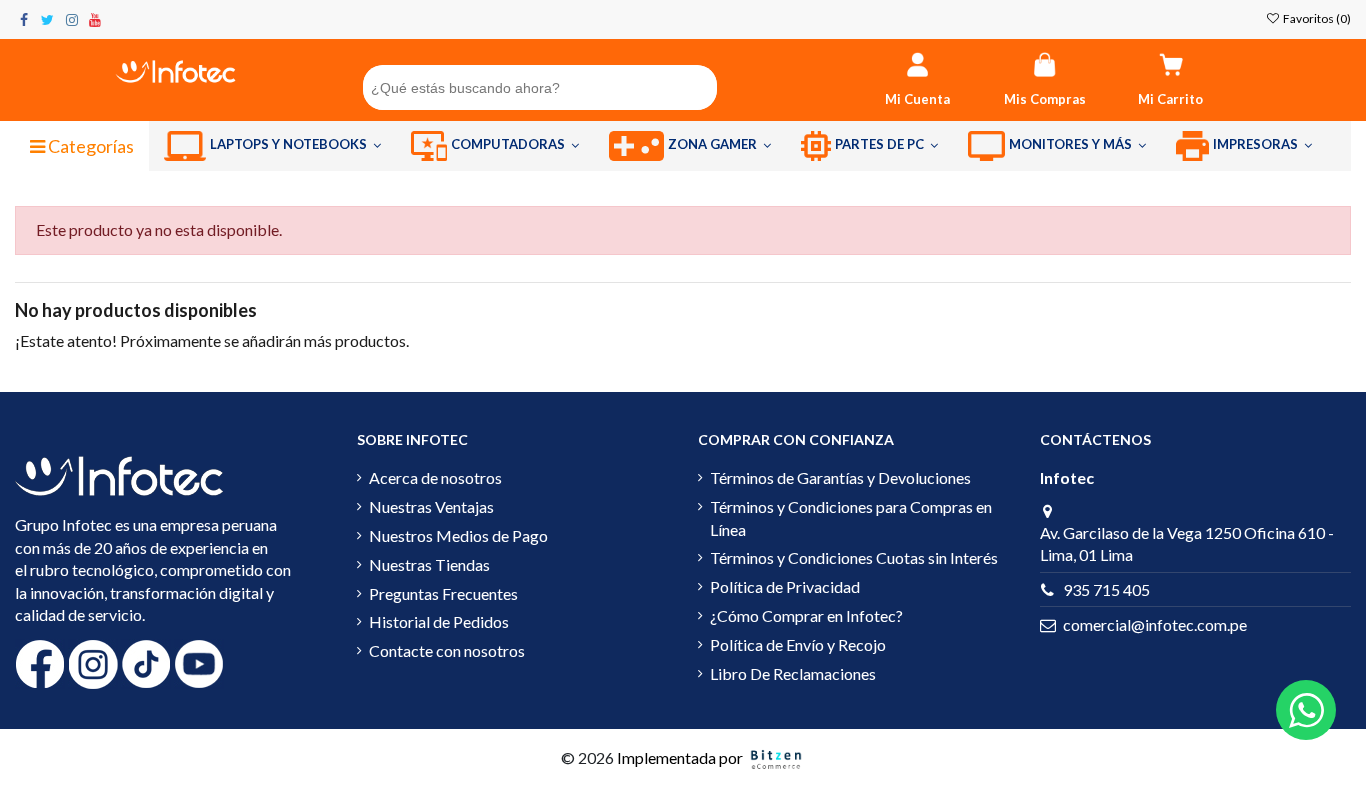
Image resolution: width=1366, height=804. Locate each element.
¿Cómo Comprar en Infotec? (806, 615)
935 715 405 (1106, 589)
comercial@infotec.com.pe (1155, 624)
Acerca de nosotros (435, 477)
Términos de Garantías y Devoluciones (840, 477)
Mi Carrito (1170, 99)
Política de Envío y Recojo (798, 644)
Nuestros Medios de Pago (458, 535)
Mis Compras (1045, 99)
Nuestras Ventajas (431, 506)
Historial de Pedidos (439, 621)
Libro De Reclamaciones (793, 673)
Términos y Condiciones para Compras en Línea (851, 517)
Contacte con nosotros (447, 650)
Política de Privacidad (785, 586)
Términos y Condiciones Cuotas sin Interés (854, 557)
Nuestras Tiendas (429, 564)
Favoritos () (1316, 18)
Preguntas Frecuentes (443, 593)
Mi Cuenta (917, 99)
